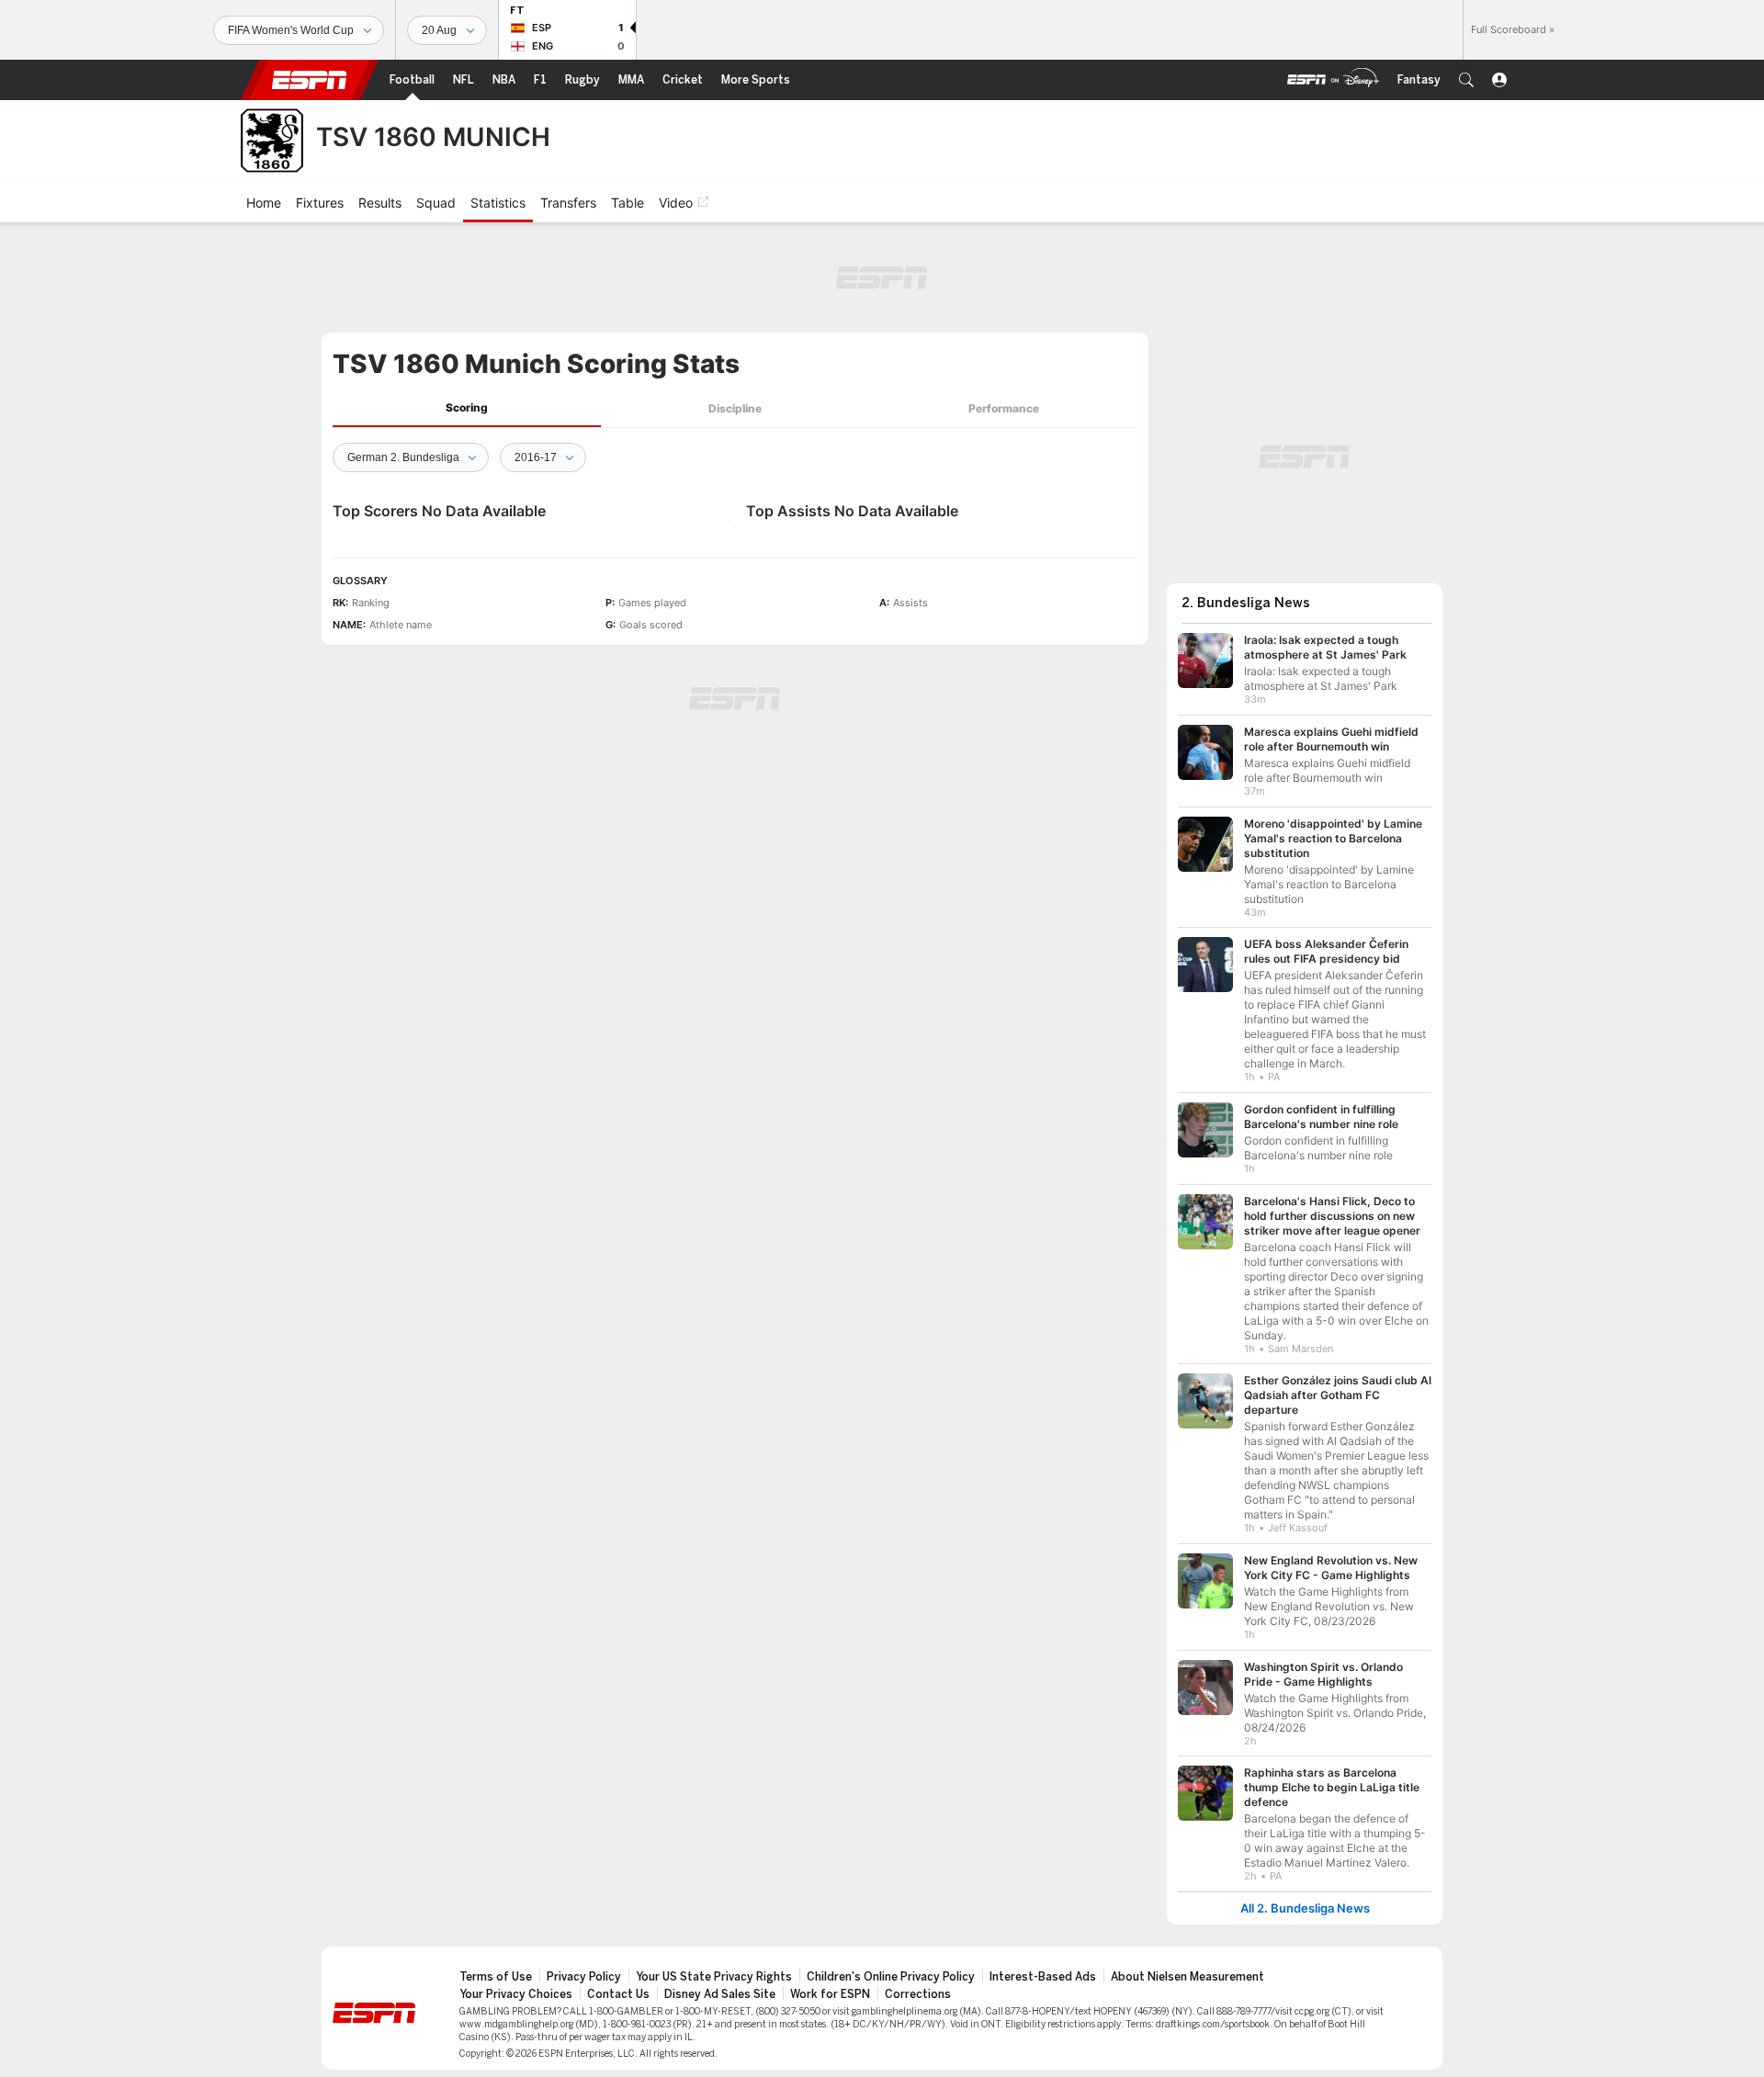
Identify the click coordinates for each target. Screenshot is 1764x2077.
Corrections (918, 1994)
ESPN (310, 80)
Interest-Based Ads (1043, 1977)
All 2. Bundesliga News (1305, 1908)
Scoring (467, 407)
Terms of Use (496, 1977)
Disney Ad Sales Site (720, 1994)
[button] (1466, 80)
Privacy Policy (584, 1977)
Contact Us (618, 1994)
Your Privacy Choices (516, 1994)
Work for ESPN (830, 1994)
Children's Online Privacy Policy (891, 1977)
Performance (1004, 408)
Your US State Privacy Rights (714, 1977)
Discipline (735, 408)
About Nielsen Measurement (1187, 1977)
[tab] (467, 408)
